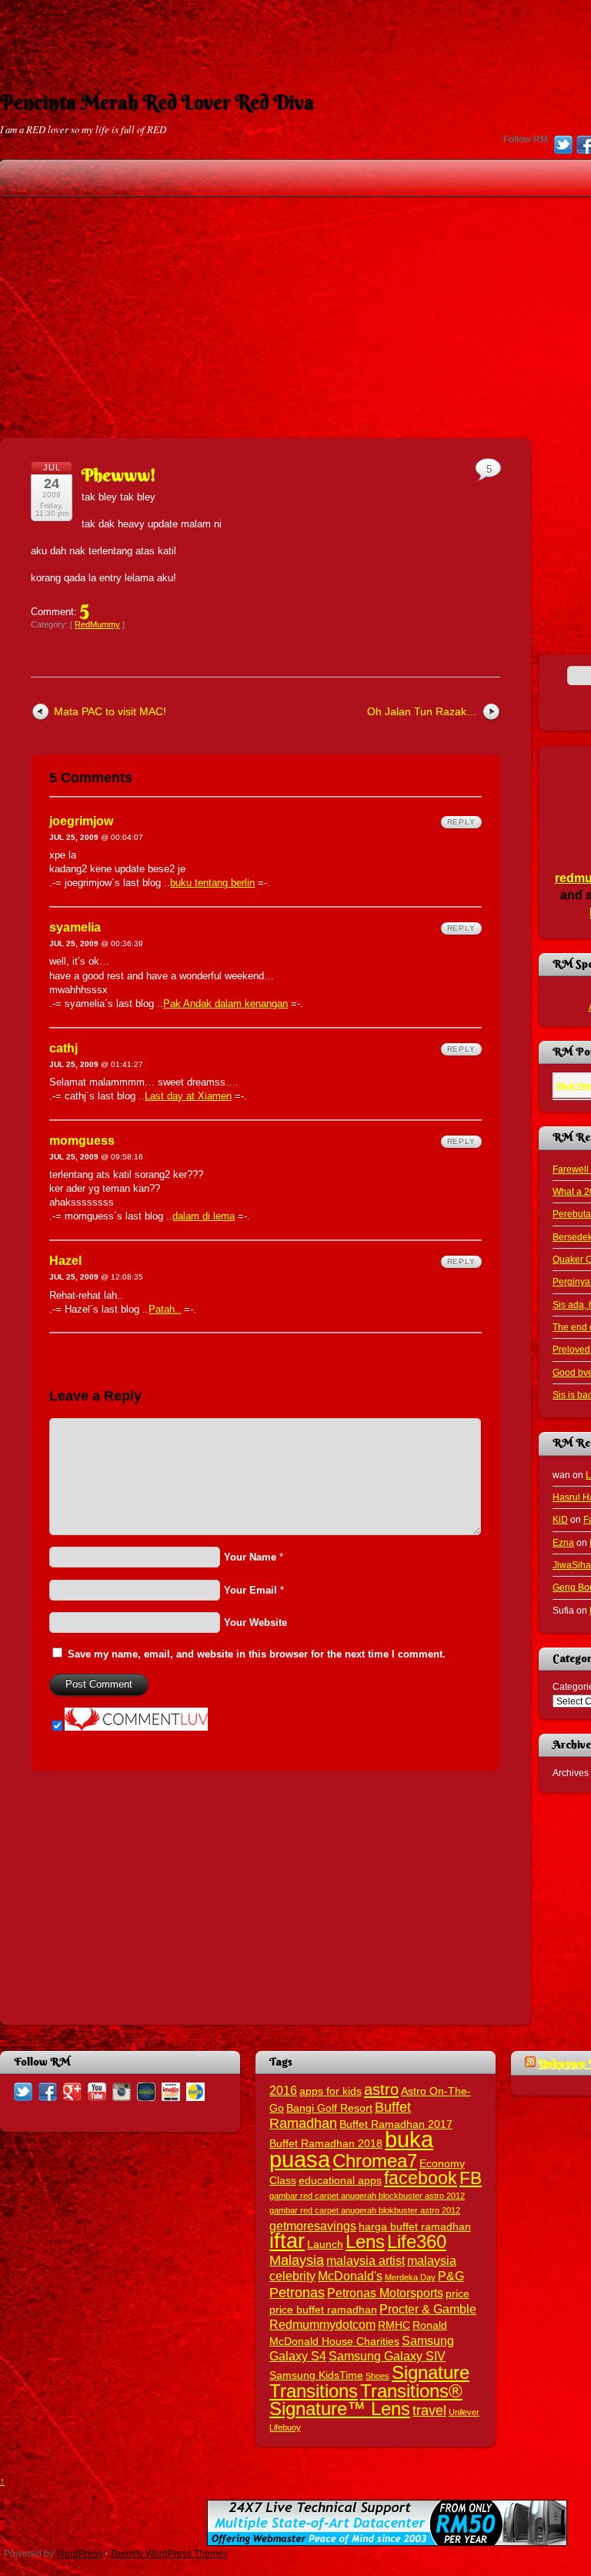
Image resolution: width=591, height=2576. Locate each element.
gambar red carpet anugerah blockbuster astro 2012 (367, 2196)
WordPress (79, 2553)
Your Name (250, 1557)
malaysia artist (366, 2260)
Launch (325, 2245)
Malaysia (297, 2260)
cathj (63, 1048)
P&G (451, 2276)
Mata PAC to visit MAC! (110, 711)
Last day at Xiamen (188, 1096)
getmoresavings (313, 2226)
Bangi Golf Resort (329, 2108)
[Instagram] (122, 2091)
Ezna (563, 1542)
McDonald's (350, 2276)
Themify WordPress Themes (169, 2553)
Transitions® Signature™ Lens (366, 2400)
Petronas (297, 2292)
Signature (431, 2372)
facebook (421, 2178)
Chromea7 (375, 2161)
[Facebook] (48, 2091)
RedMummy (97, 624)
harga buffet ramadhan (415, 2227)
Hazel (65, 1261)
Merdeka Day (410, 2277)
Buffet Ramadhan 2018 (326, 2144)
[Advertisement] (295, 35)
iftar (287, 2241)
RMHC (394, 2325)
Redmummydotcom (322, 2324)
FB (471, 2178)
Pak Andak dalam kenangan (225, 1004)
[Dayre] (195, 2091)
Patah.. (165, 1309)
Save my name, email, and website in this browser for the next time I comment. (257, 1654)
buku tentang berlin (212, 883)
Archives (571, 1773)
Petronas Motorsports (385, 2293)
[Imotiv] (171, 2091)
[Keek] (146, 2091)
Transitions (314, 2391)
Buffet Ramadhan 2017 (396, 2124)
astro (381, 2089)
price (457, 2294)
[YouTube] (97, 2091)
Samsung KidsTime (316, 2375)
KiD (560, 1519)
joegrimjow (81, 821)
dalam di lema (204, 1216)
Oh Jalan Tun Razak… (422, 711)
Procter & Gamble (428, 2309)
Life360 (417, 2241)
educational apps (340, 2181)
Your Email (250, 1590)
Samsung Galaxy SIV (387, 2356)
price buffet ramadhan (323, 2310)
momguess (82, 1141)
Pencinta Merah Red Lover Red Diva (157, 102)
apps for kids (331, 2091)
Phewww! (119, 475)
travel (429, 2410)
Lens (365, 2241)
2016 (283, 2090)
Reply (461, 822)
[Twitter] (563, 146)
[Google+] (72, 2091)
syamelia (75, 927)
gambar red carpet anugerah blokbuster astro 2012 (365, 2210)
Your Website (255, 1623)
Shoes (377, 2376)
